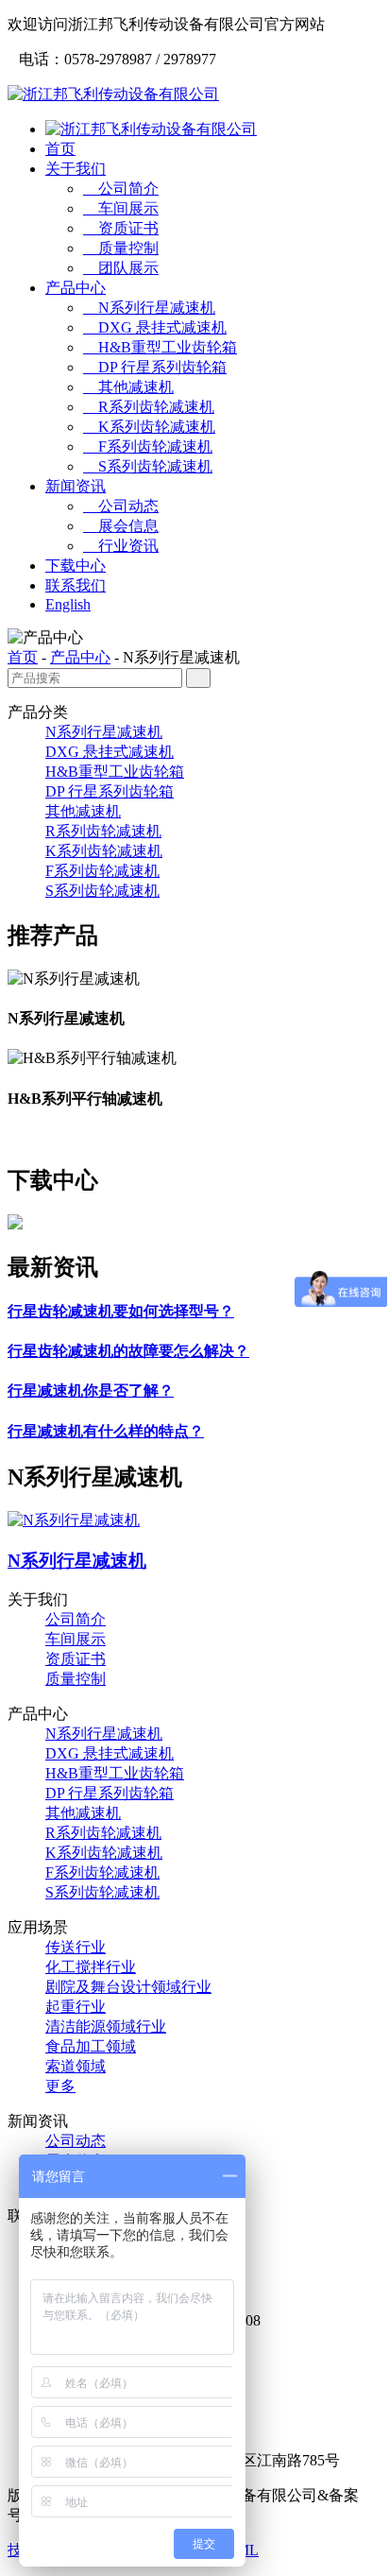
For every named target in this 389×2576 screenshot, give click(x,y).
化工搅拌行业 (91, 1967)
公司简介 (121, 189)
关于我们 (76, 169)
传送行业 (76, 1947)
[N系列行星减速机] (74, 1520)
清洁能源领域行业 (106, 2026)
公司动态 (121, 506)
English (68, 604)
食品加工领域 (91, 2046)
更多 (60, 2086)
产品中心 (76, 288)
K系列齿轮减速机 (149, 427)
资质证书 (121, 228)
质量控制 (121, 248)
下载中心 (76, 566)
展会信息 (121, 526)
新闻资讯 (76, 486)
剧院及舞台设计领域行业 (128, 1987)
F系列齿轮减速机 (148, 447)
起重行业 (76, 2007)
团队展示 (121, 268)
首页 (60, 149)
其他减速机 (128, 387)
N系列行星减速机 (149, 308)
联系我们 (76, 585)
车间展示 (121, 208)
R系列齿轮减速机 (149, 407)
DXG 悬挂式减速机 (155, 327)
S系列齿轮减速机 (148, 466)
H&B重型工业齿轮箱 (160, 347)
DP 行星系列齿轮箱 (155, 367)
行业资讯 (121, 546)
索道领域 (76, 2066)
